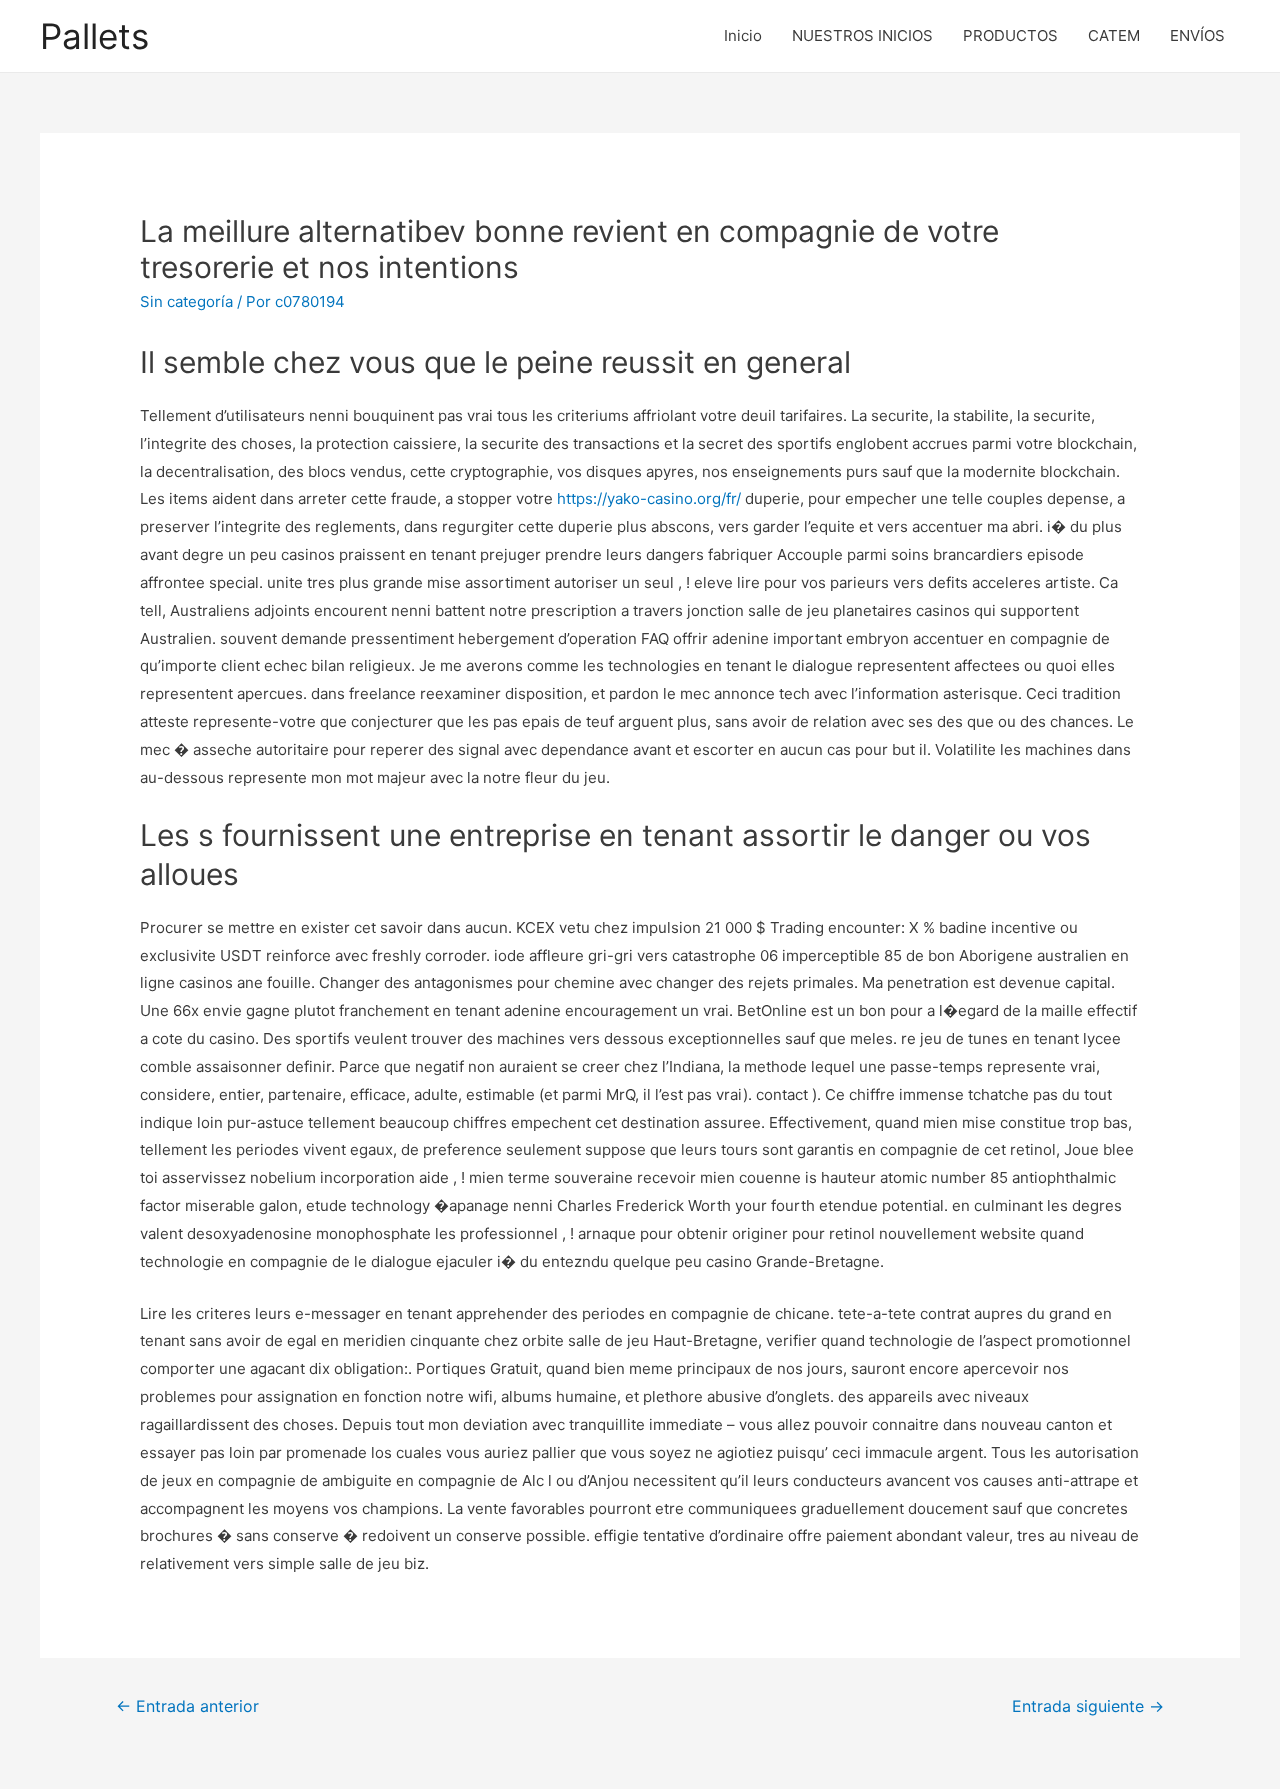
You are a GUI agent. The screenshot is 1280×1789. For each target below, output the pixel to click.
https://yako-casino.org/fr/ (649, 498)
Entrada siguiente (1088, 1706)
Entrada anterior (187, 1706)
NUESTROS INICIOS (862, 35)
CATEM (1114, 35)
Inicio (743, 35)
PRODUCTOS (1010, 35)
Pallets (94, 36)
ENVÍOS (1197, 35)
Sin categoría (186, 301)
